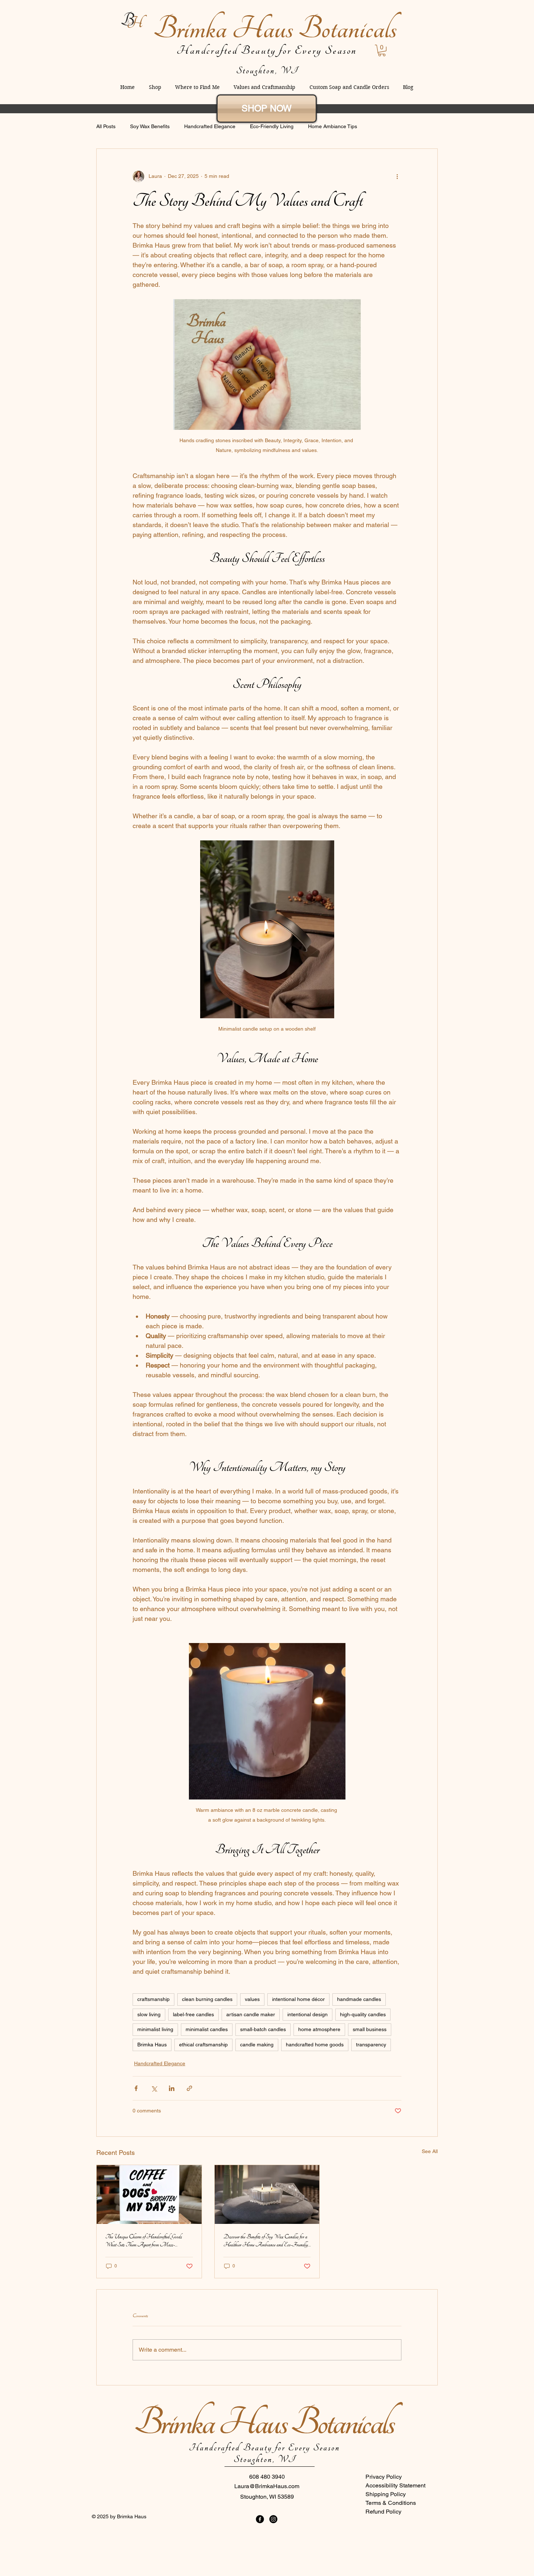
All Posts (106, 126)
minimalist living (155, 2029)
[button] (382, 50)
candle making (257, 2045)
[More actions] (397, 176)
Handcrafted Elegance (210, 126)
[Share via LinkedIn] (172, 2088)
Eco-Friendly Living (272, 126)
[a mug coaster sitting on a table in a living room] (149, 2194)
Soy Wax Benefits (150, 126)
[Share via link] (189, 2088)
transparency (371, 2045)
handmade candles (359, 1999)
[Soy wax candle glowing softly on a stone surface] (267, 2194)
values (252, 1999)
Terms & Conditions (391, 2503)
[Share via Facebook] (136, 2088)
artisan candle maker (251, 2014)
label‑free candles (193, 2014)
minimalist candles (207, 2029)
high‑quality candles (363, 2014)
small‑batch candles (263, 2029)
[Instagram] (273, 2519)
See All (430, 2151)
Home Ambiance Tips (333, 126)
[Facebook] (260, 2519)
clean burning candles (207, 1999)
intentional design (308, 2014)
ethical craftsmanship (203, 2045)
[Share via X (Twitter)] (154, 2088)
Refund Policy (383, 2512)
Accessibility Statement (395, 2485)
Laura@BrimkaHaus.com (267, 2486)
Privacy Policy (384, 2477)
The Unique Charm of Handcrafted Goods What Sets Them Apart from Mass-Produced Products (144, 2241)
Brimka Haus (152, 2045)
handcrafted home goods (315, 2045)
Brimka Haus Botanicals (275, 29)
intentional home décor (298, 1999)
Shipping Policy (386, 2494)
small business (370, 2029)
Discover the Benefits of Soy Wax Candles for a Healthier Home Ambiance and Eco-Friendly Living (266, 2241)
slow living (149, 2014)
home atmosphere (319, 2029)
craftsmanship (153, 1999)
